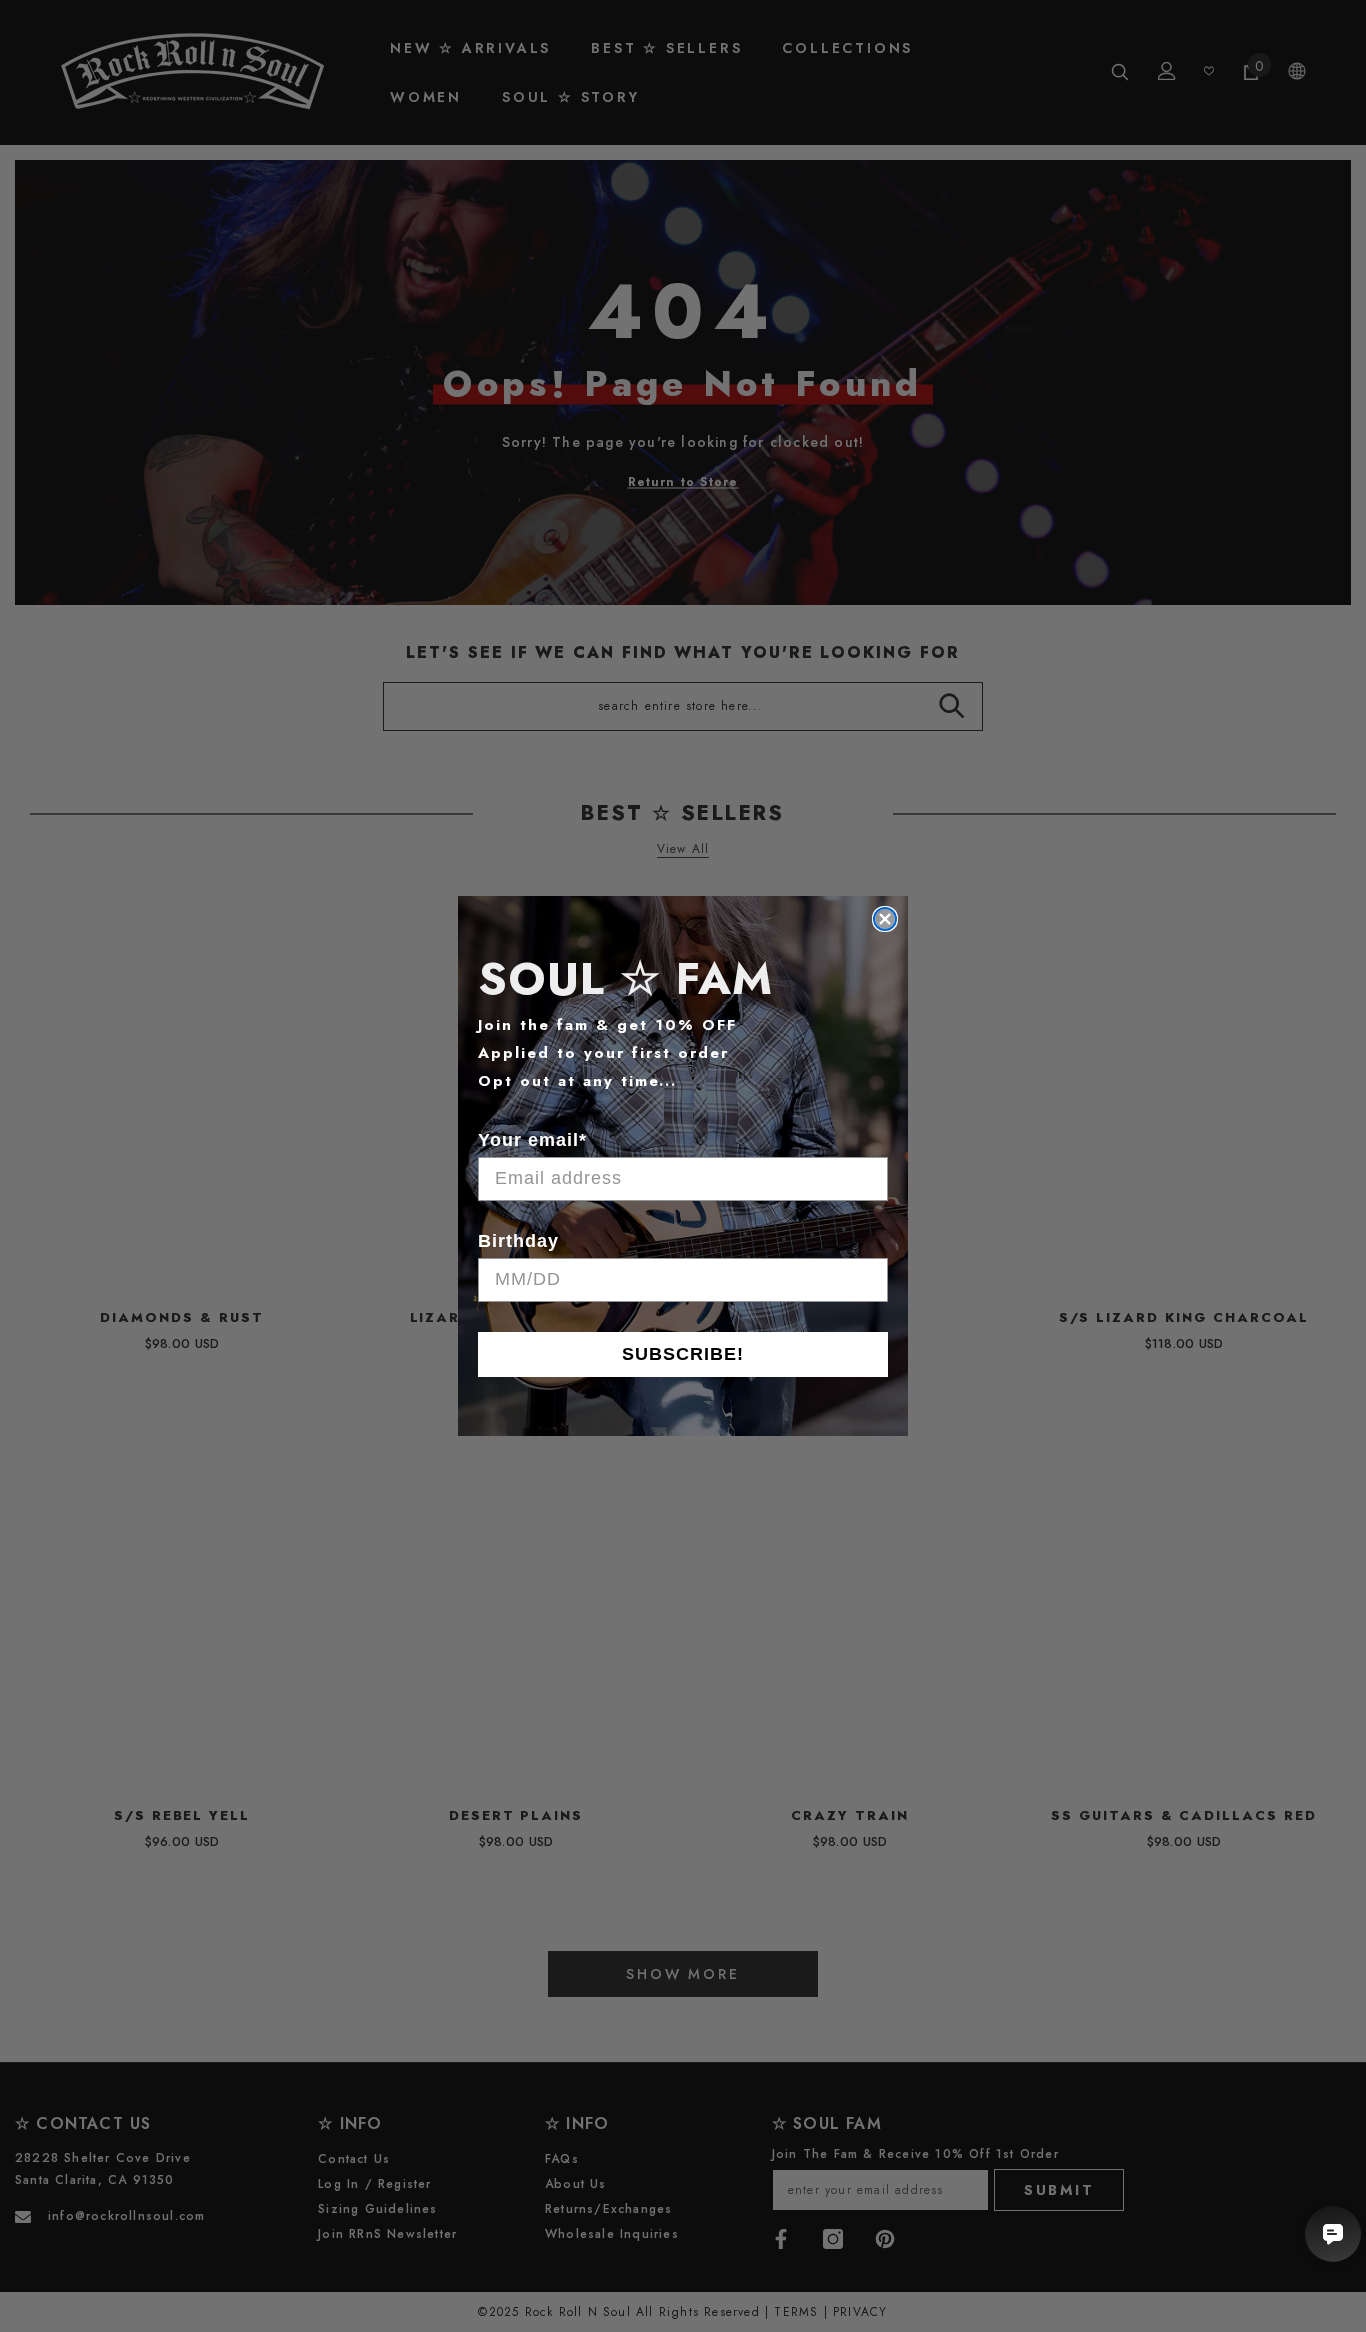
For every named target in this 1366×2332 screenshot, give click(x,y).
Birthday (518, 1241)
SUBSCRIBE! (683, 1354)
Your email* (532, 1140)
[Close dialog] (885, 919)
